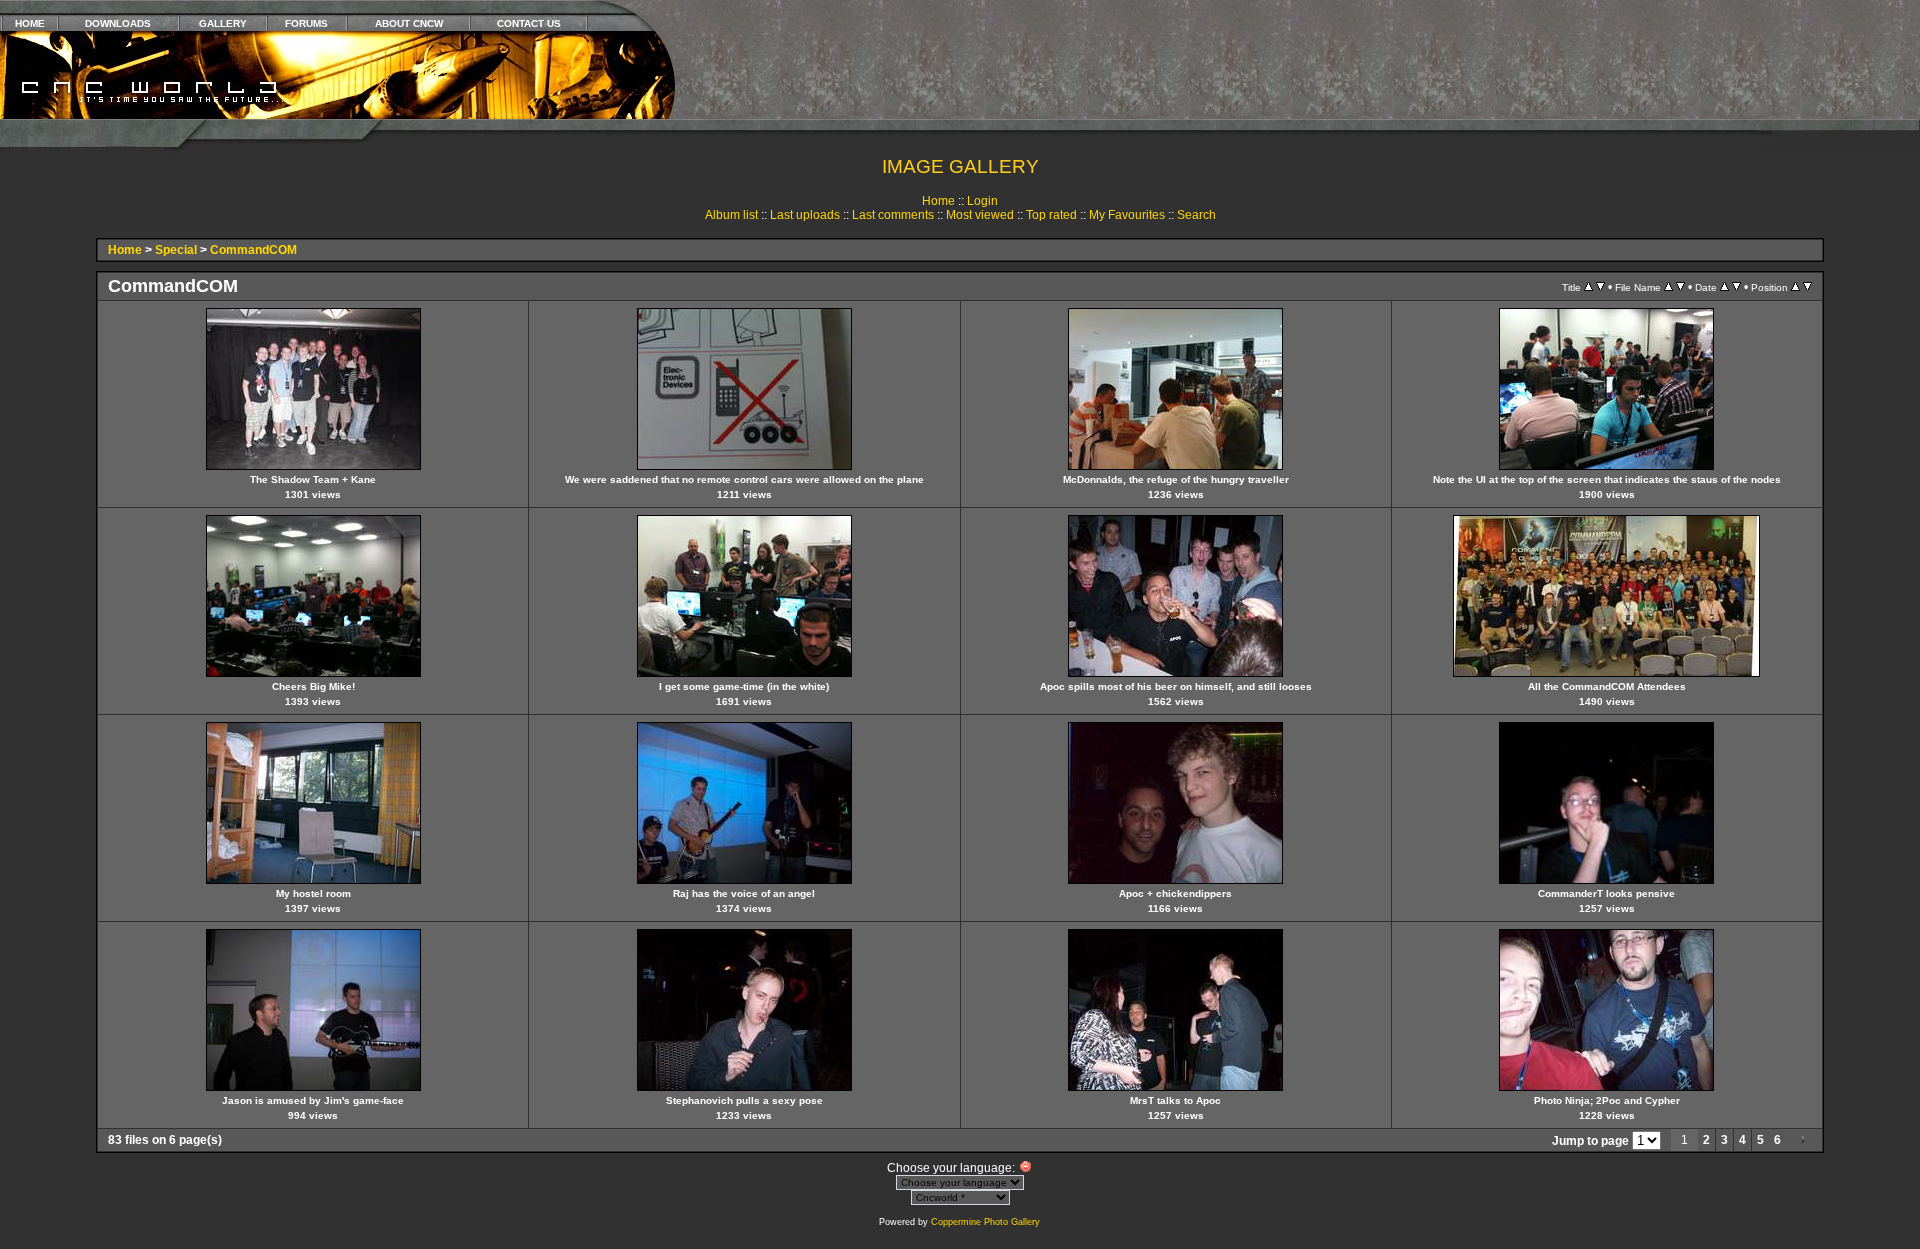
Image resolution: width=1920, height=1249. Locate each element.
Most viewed (980, 215)
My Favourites (1127, 215)
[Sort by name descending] (1680, 287)
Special (176, 250)
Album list (731, 215)
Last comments (893, 215)
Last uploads (805, 215)
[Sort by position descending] (1807, 287)
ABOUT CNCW (409, 23)
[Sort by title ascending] (1588, 287)
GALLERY (223, 23)
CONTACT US (529, 23)
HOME (30, 23)
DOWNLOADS (118, 23)
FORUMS (306, 23)
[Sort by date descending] (1736, 287)
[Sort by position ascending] (1795, 287)
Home (938, 201)
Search (1196, 215)
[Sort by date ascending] (1724, 287)
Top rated (1051, 215)
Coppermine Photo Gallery (985, 1222)
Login (982, 201)
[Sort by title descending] (1600, 287)
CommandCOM (253, 250)
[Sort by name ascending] (1668, 287)
